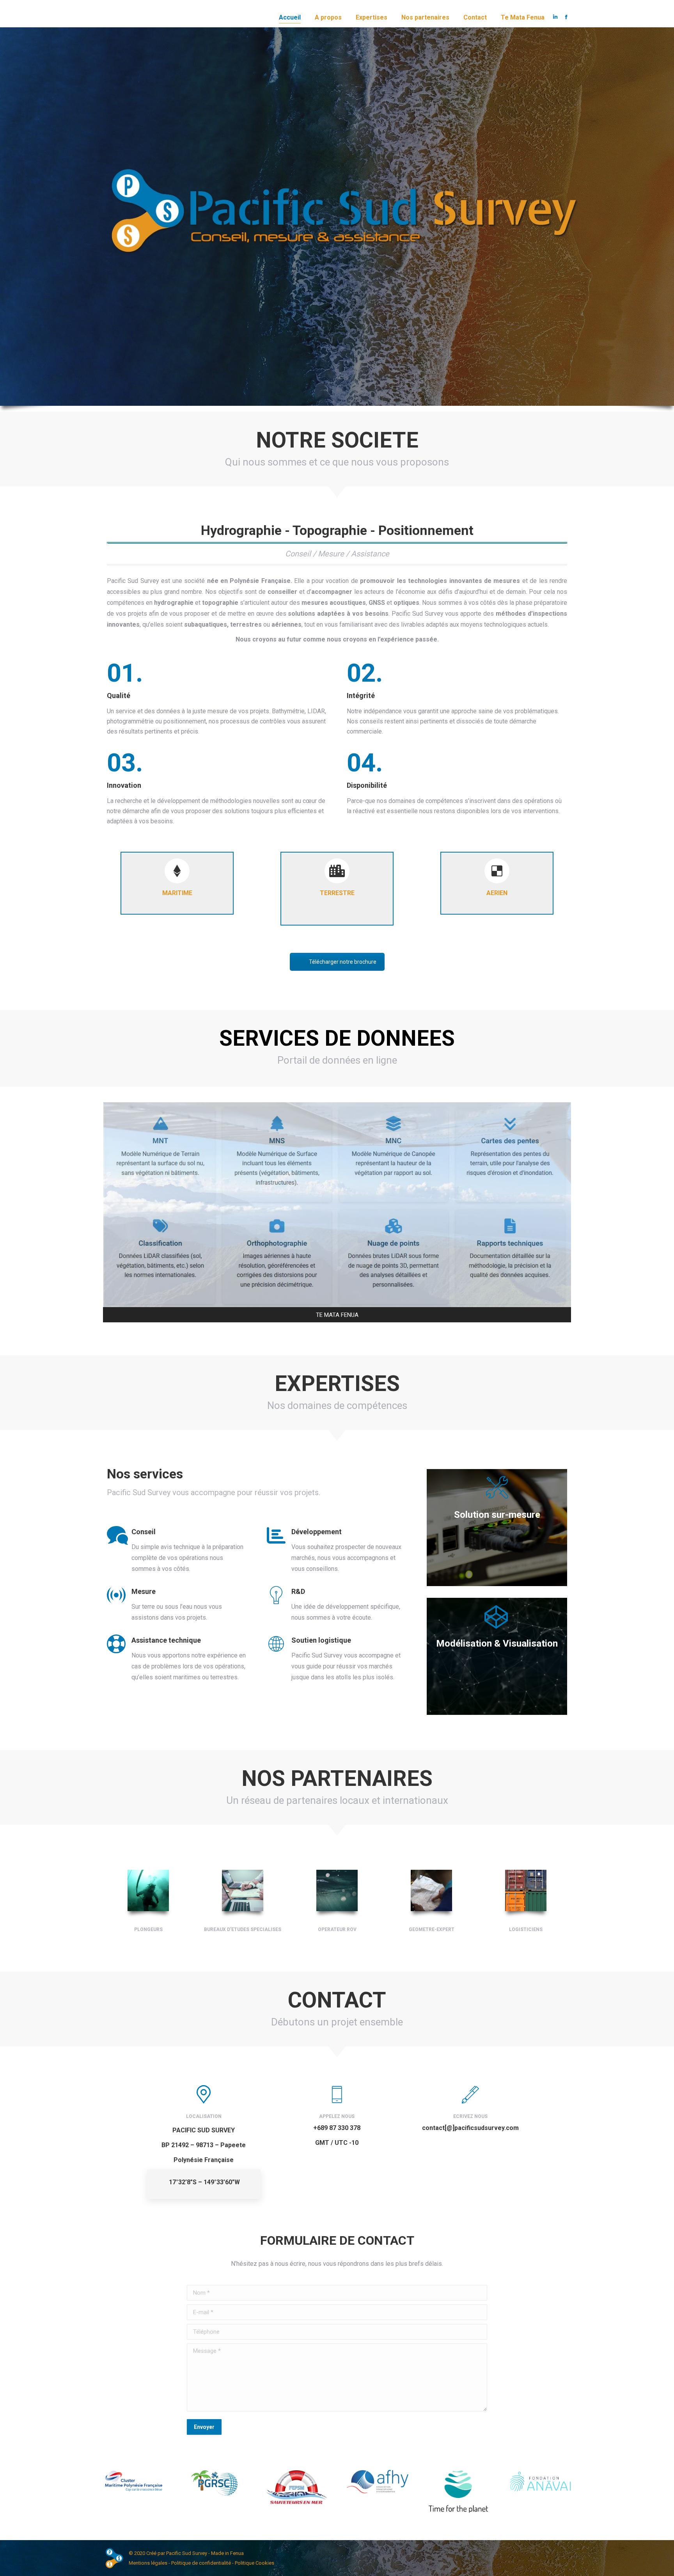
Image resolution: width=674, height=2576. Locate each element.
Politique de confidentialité (201, 2563)
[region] (101, 2515)
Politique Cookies (255, 2563)
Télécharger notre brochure (343, 962)
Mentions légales (148, 2563)
